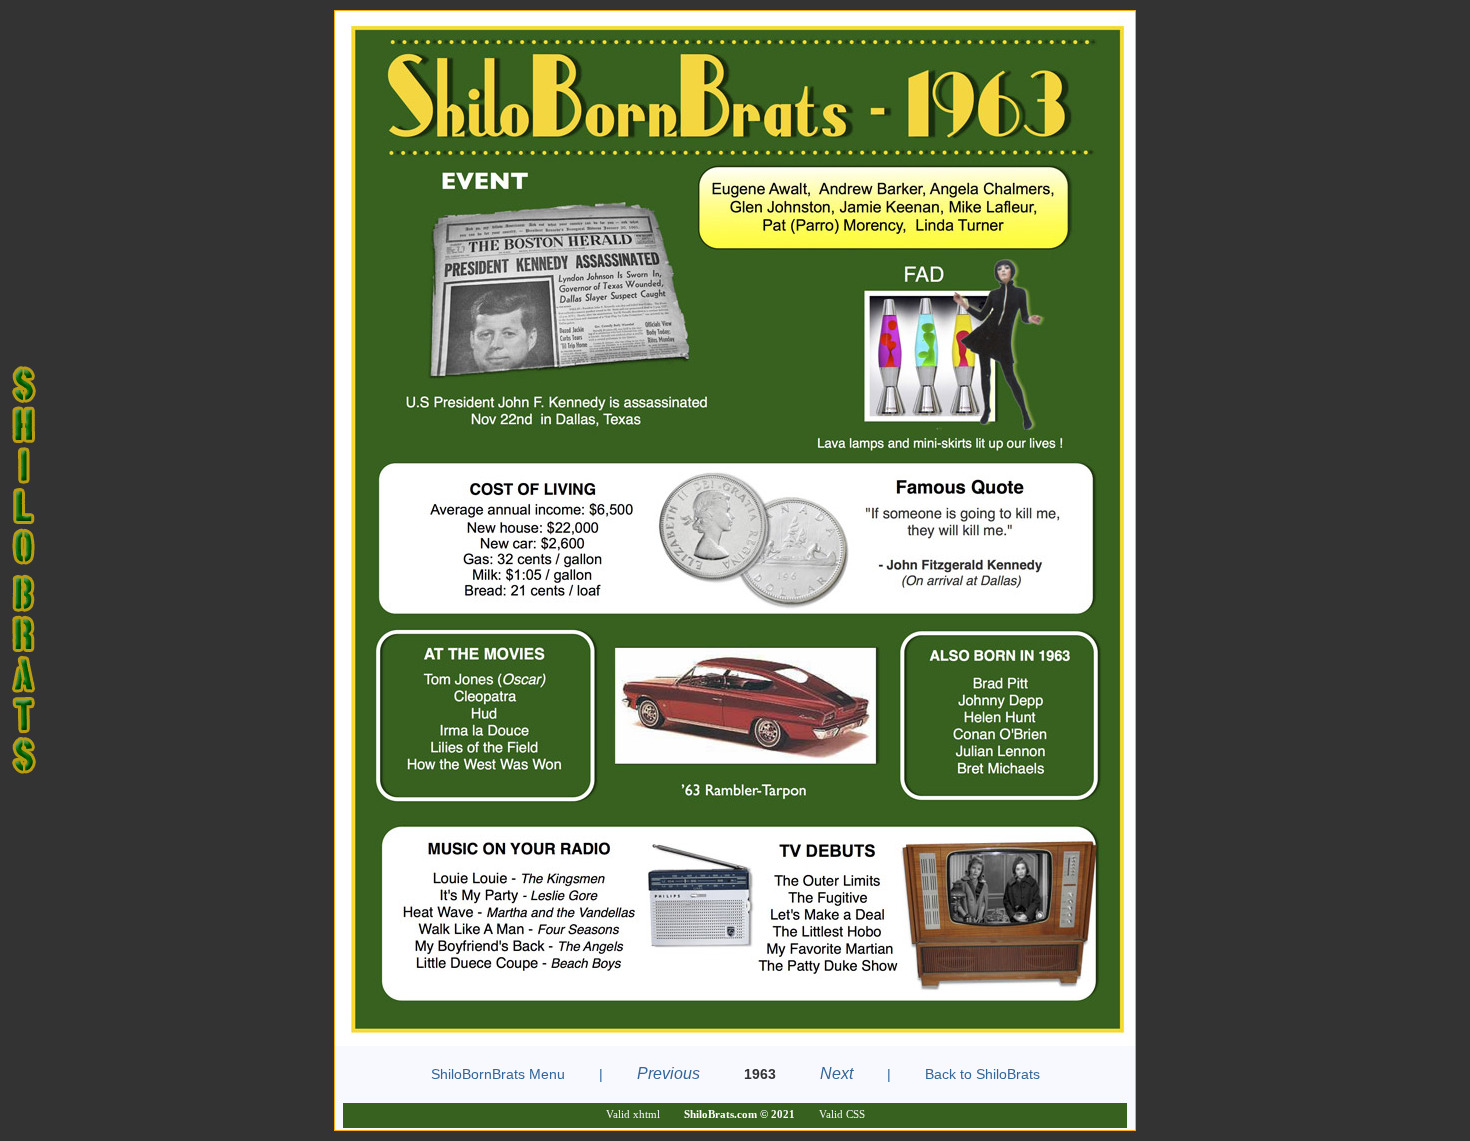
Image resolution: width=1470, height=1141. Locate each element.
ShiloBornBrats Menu (498, 1074)
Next (836, 1073)
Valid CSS (842, 1114)
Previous (668, 1073)
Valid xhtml (633, 1114)
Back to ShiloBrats (982, 1074)
